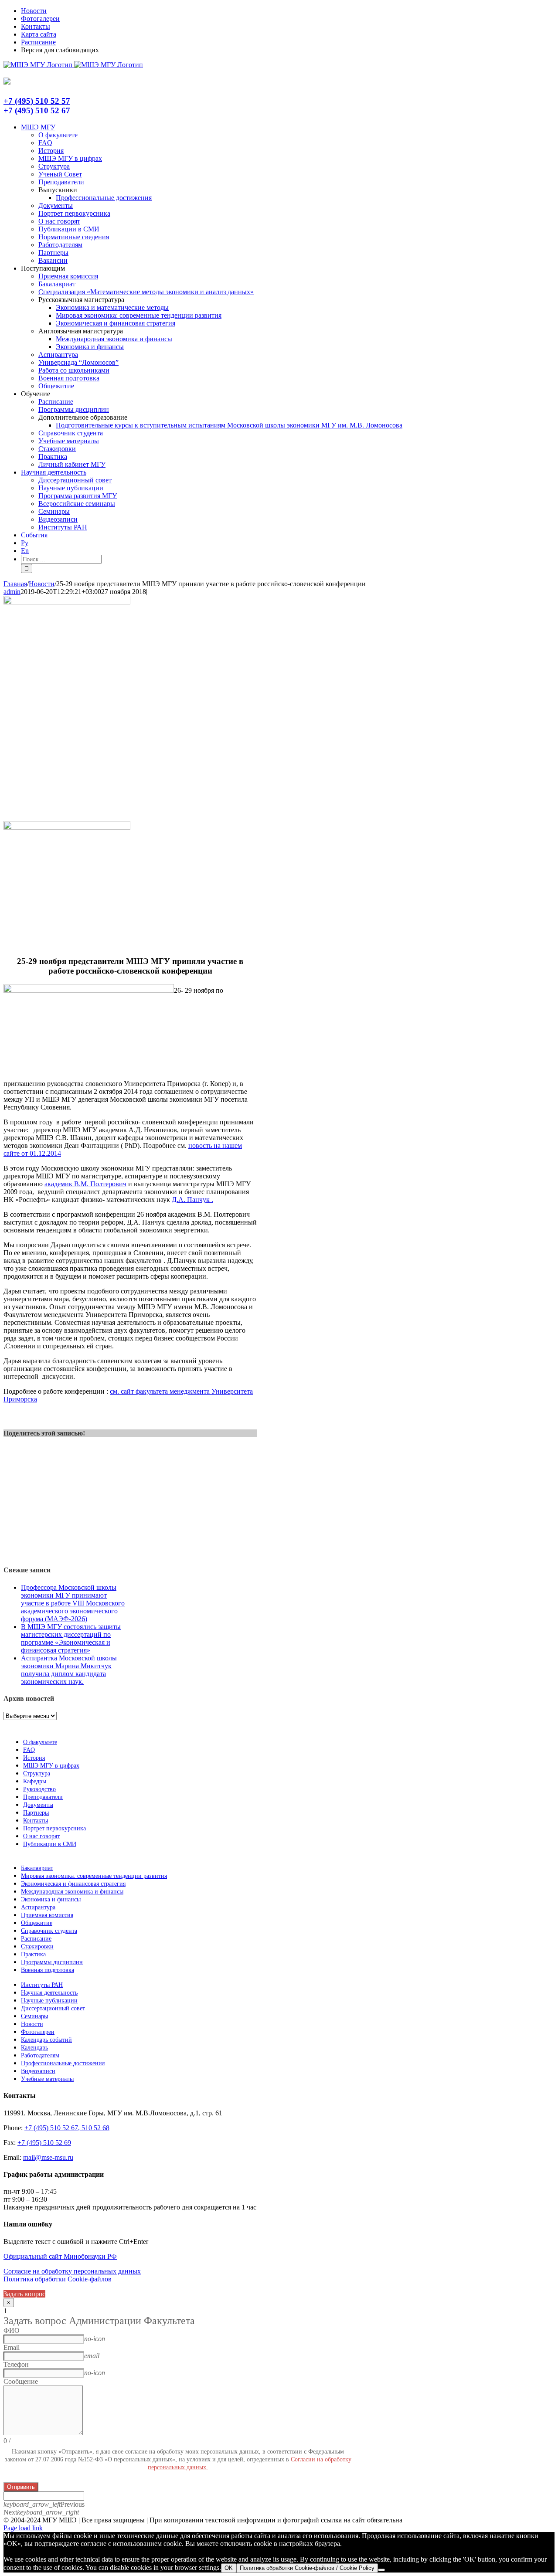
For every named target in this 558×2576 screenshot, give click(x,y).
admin (12, 592)
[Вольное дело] (67, 827)
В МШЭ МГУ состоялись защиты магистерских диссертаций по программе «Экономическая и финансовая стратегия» (71, 1638)
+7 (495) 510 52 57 (37, 101)
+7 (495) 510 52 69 (44, 2143)
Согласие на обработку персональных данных (72, 2271)
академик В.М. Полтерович (85, 1184)
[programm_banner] (67, 602)
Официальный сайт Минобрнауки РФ (60, 2256)
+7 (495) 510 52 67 (37, 110)
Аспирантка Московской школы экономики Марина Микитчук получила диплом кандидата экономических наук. (69, 1670)
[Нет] (381, 2570)
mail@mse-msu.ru (48, 2157)
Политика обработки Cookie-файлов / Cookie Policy (307, 2568)
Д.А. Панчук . (192, 1200)
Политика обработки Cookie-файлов (58, 2279)
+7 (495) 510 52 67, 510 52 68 (67, 2128)
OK (229, 2568)
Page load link (23, 2528)
